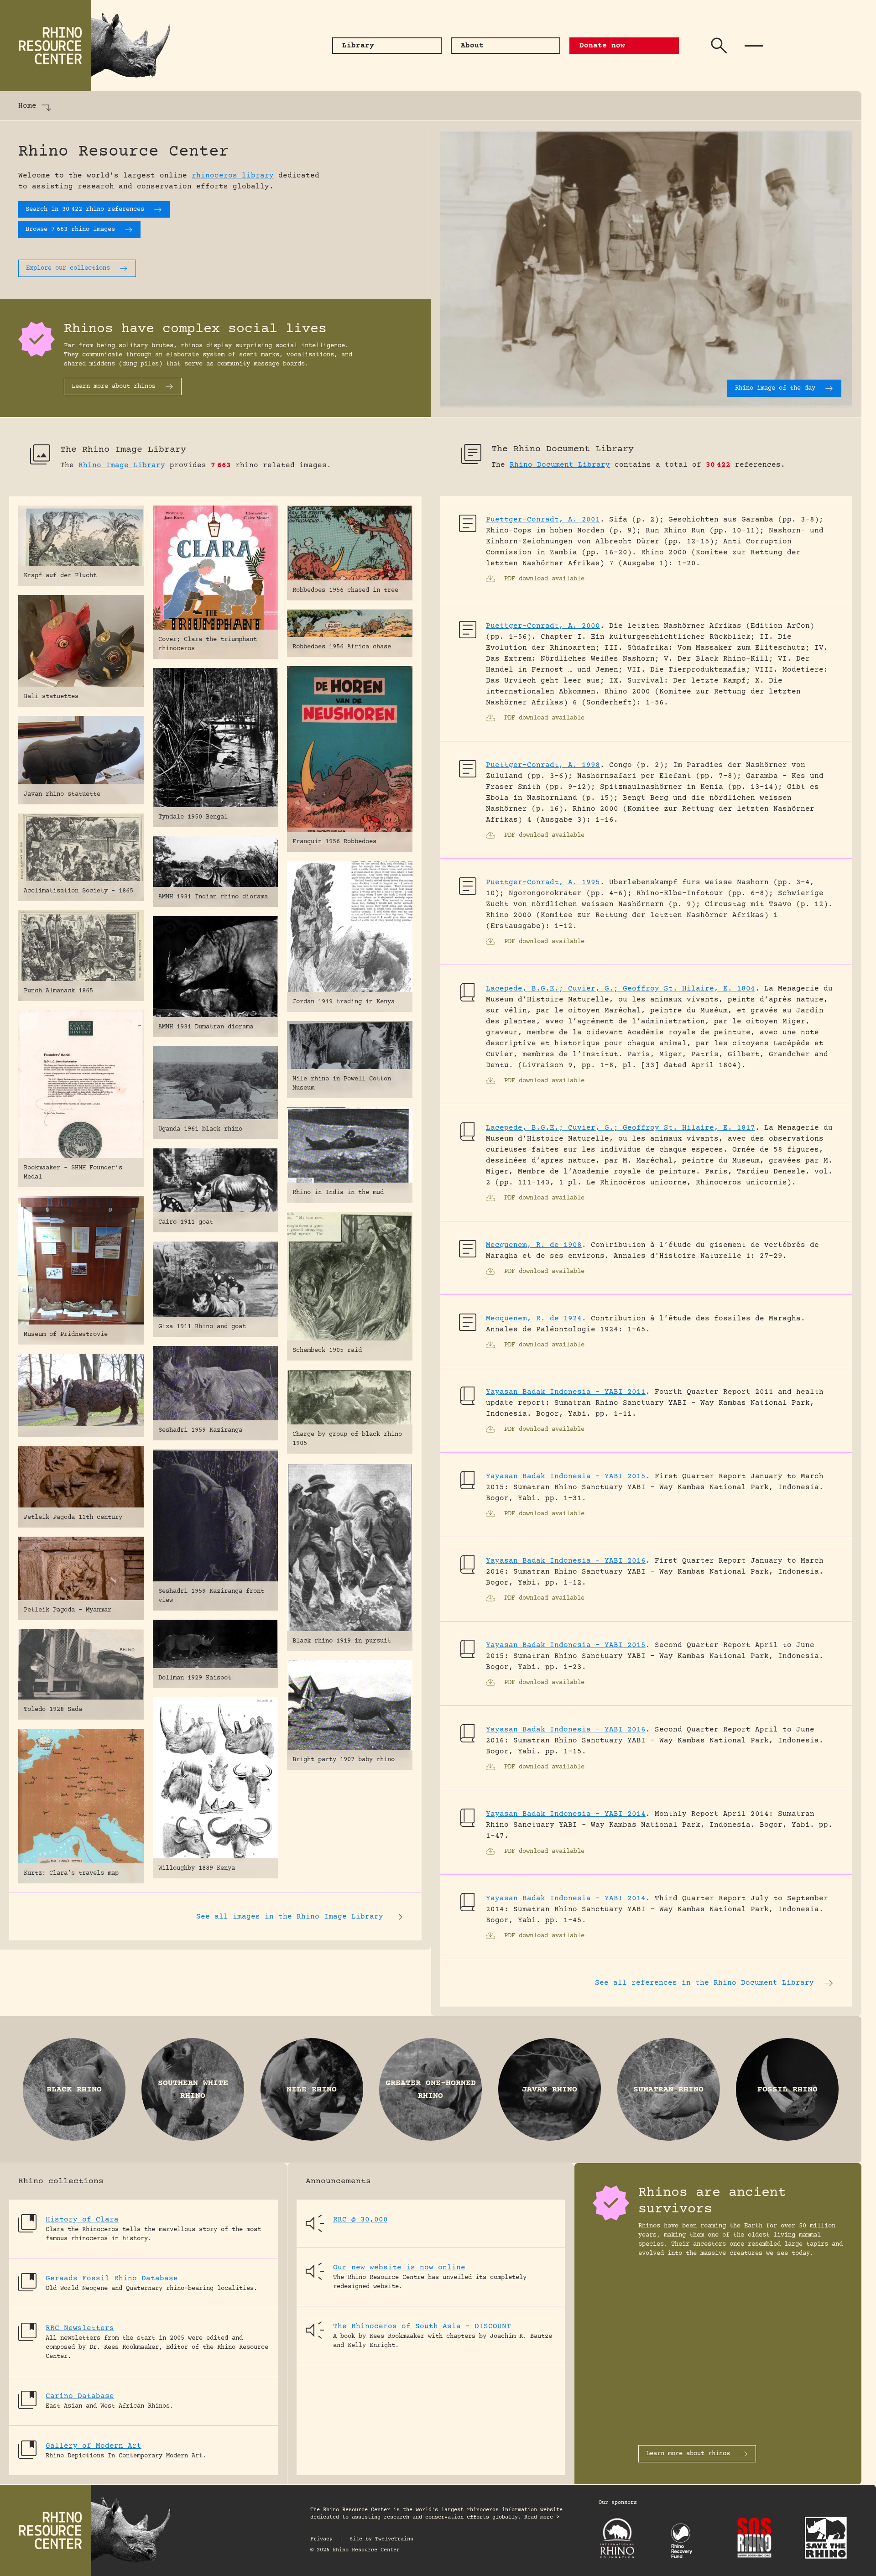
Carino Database (80, 2396)
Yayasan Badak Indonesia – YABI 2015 (566, 1476)
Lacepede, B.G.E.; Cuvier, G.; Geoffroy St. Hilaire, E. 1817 (620, 1128)
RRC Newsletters (80, 2328)
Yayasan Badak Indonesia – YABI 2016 (566, 1561)
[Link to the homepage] (91, 46)
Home (27, 106)
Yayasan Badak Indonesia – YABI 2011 (566, 1392)
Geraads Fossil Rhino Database (112, 2279)
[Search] (719, 46)
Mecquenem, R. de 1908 (534, 1245)
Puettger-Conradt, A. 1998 (543, 765)
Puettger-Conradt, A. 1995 (543, 882)
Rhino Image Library (122, 465)
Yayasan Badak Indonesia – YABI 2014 (566, 1814)
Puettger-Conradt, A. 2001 (543, 520)
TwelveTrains (394, 2539)
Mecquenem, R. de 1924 (534, 1319)
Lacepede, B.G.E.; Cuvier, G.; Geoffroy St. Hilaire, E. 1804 (620, 989)
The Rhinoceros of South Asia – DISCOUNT (422, 2326)
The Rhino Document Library (563, 449)
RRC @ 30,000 (360, 2220)
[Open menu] (754, 46)
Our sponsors (618, 2503)
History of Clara (82, 2220)
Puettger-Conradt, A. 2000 (543, 626)
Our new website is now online (399, 2268)
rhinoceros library (233, 176)
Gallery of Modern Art (94, 2446)
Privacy (321, 2539)
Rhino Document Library (560, 465)
